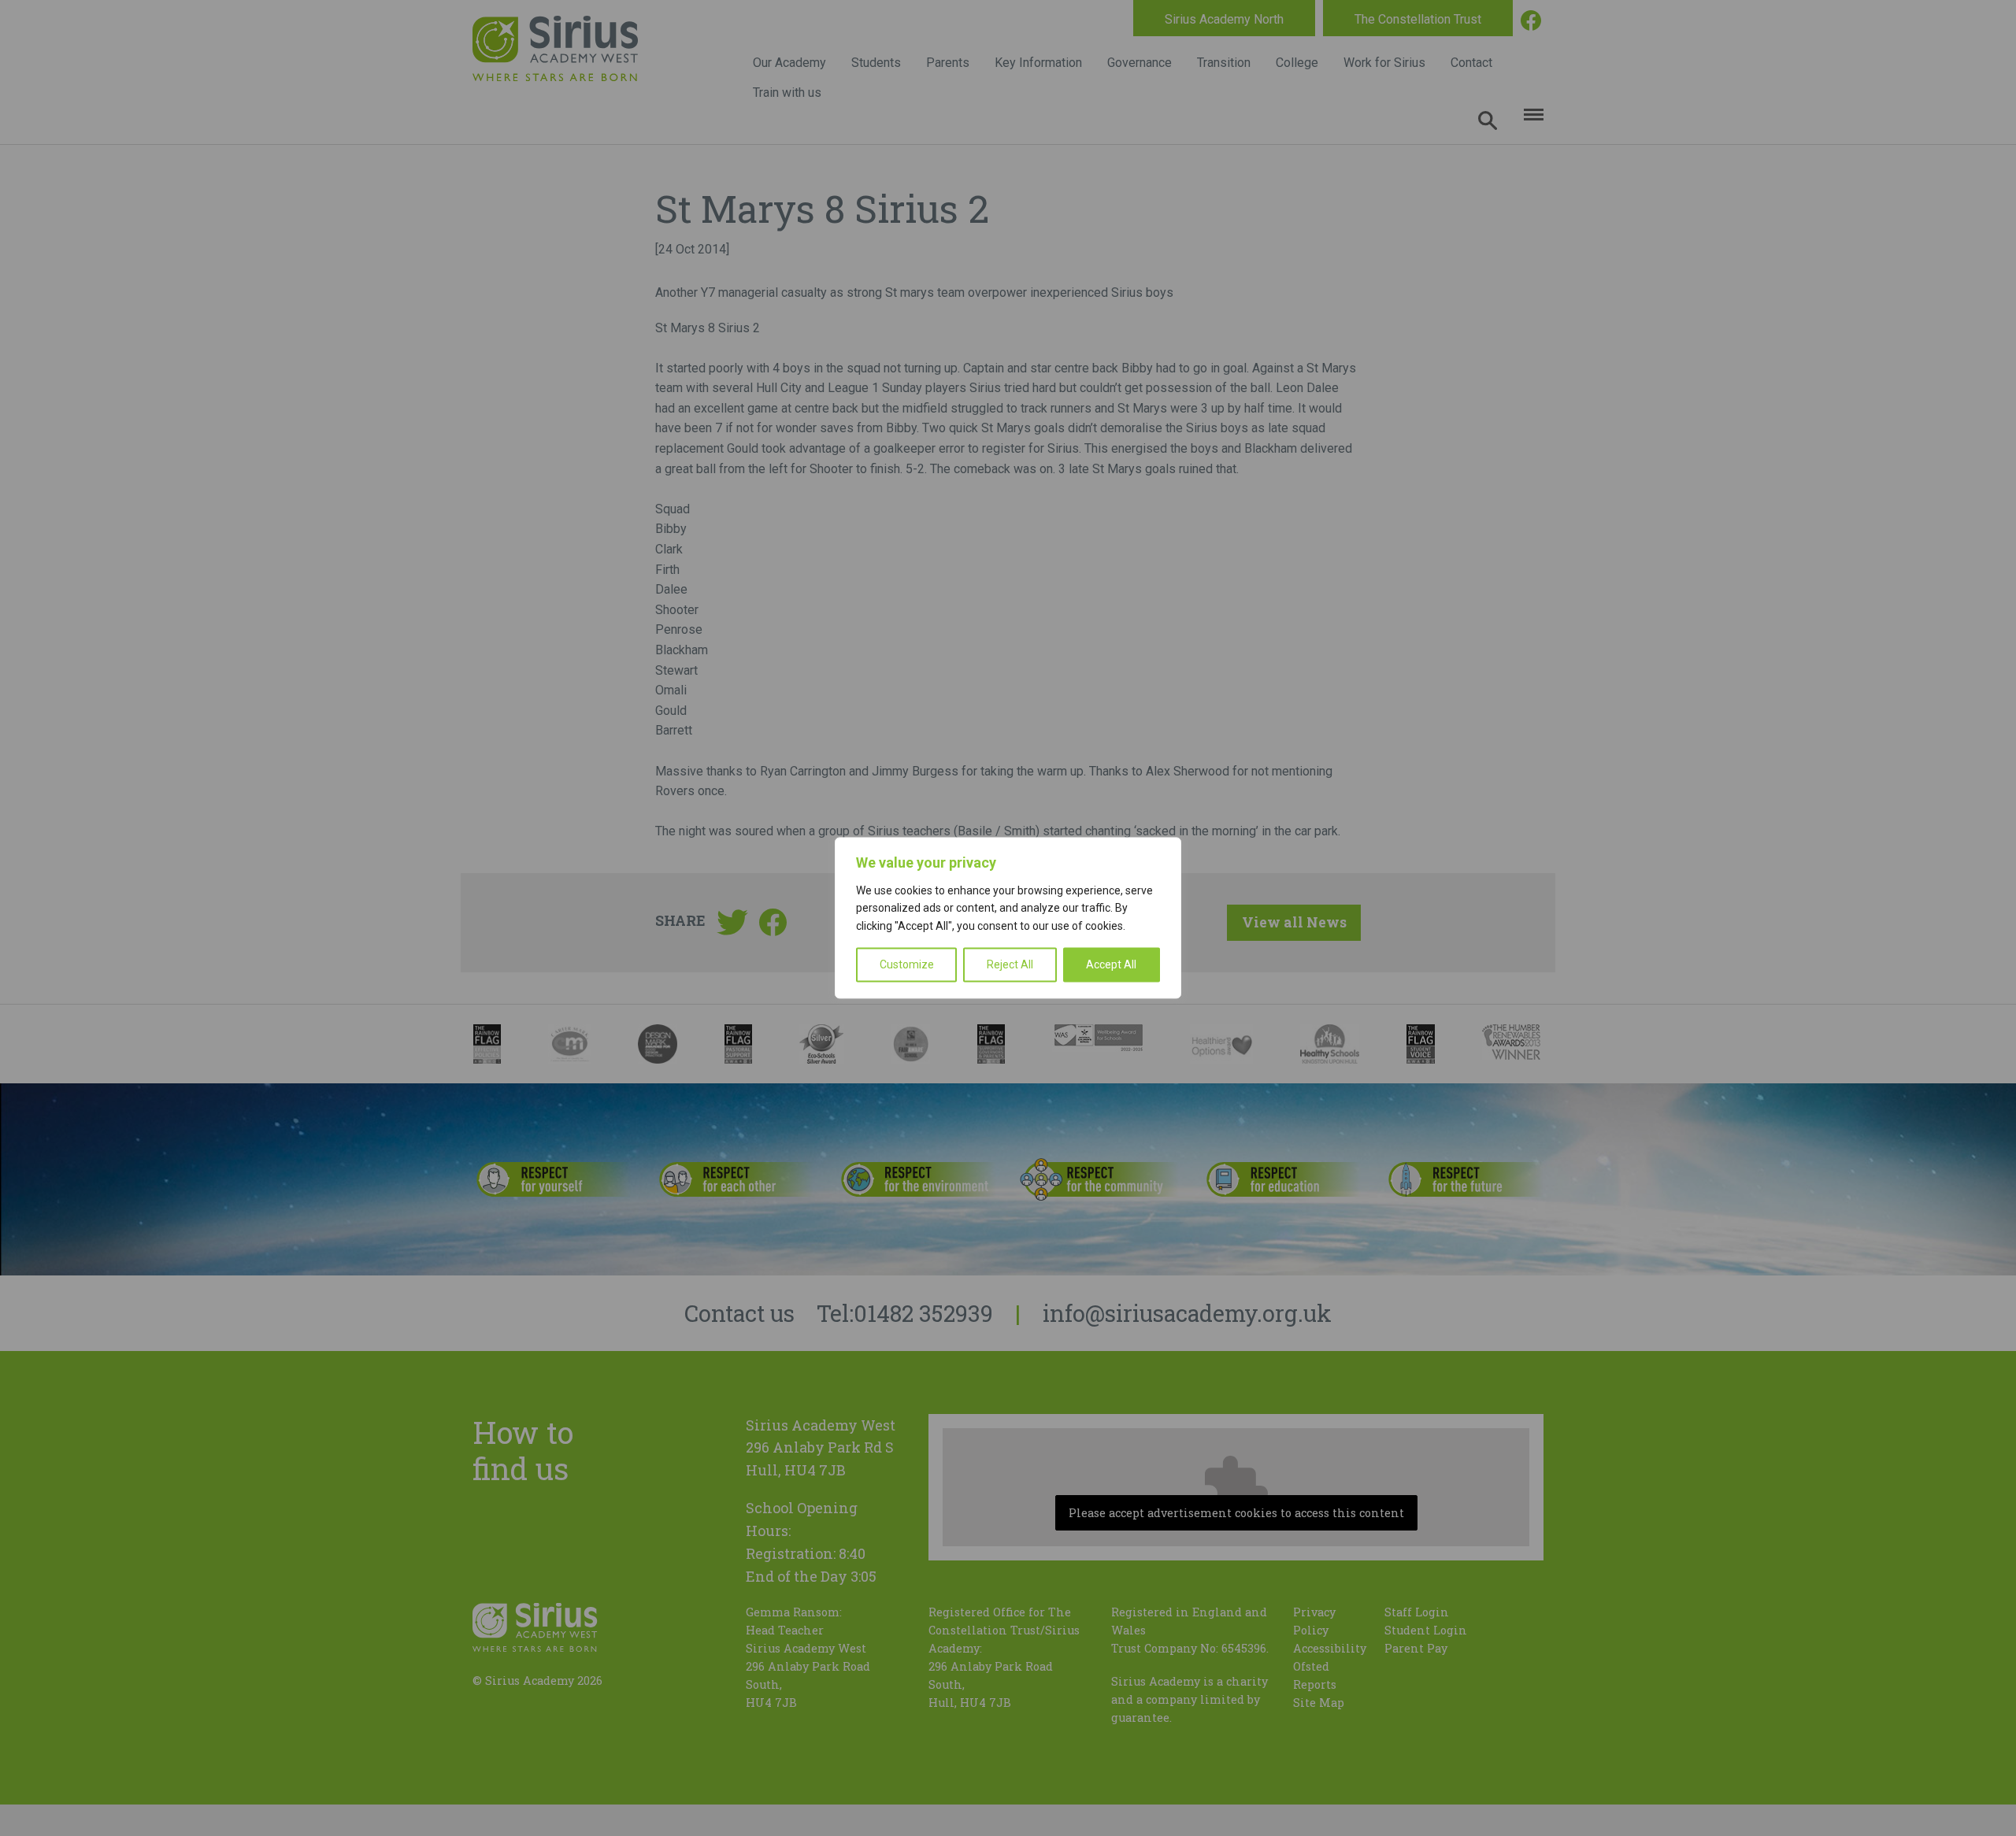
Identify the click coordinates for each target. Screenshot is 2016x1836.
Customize (907, 965)
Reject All (1010, 965)
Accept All (1111, 965)
